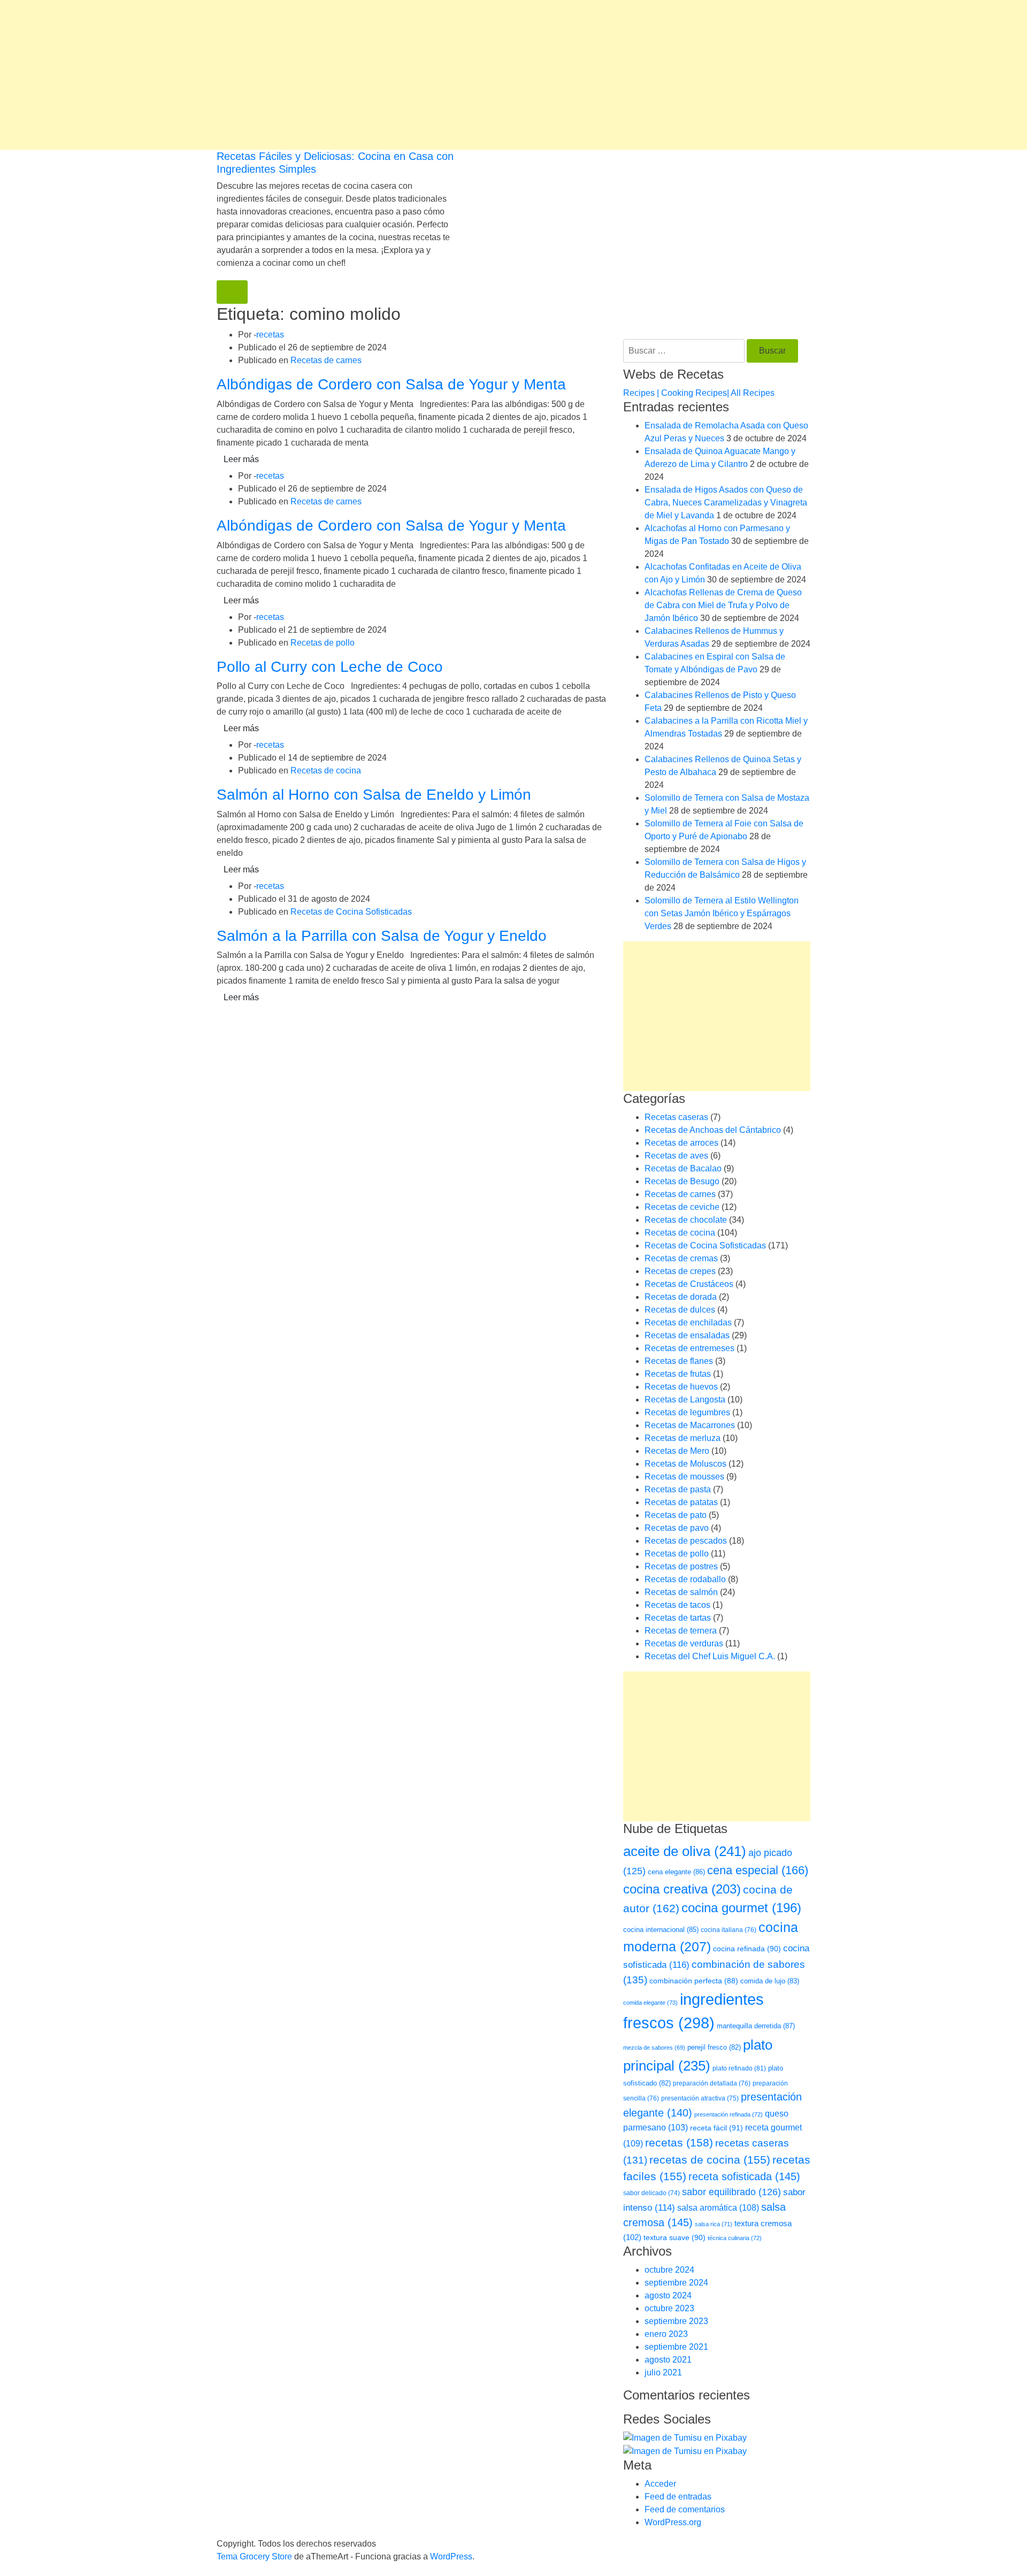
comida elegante (650, 2003)
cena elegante (676, 1872)
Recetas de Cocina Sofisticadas (351, 912)
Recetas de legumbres (687, 1412)
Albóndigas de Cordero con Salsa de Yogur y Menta (391, 384)
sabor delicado (652, 2193)
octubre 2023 (669, 2308)
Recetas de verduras (684, 1643)
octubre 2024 (669, 2270)
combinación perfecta (694, 1981)
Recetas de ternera (681, 1631)
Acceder (660, 2484)
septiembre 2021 (676, 2347)
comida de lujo (770, 1981)
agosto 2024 (668, 2295)
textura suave (675, 2237)
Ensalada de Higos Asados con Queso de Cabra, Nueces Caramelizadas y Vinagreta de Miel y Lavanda (726, 503)
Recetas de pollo (323, 643)
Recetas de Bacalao (683, 1168)
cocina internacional (661, 1930)
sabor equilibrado (731, 2192)
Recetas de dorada (681, 1297)
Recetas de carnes (326, 360)
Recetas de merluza (683, 1438)
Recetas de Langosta (685, 1400)
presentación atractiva (700, 2098)
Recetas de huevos (681, 1387)
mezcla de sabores (654, 2048)
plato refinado (739, 2068)
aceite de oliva (685, 1851)
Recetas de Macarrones (690, 1425)
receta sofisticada (744, 2176)
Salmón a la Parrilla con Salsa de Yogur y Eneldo (382, 936)
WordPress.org (673, 2522)
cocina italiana (729, 1930)
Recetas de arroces (681, 1143)
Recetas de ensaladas (687, 1335)
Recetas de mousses (684, 1477)
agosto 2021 (668, 2360)
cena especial (758, 1870)
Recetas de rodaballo (685, 1579)
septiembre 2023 (676, 2321)
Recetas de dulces (680, 1310)
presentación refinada (729, 2114)
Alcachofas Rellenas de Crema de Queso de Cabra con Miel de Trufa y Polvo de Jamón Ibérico (723, 605)
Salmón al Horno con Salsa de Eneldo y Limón (374, 795)
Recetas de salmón (681, 1592)
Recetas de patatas (681, 1502)
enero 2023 (666, 2334)
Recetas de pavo (677, 1528)
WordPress (451, 2556)
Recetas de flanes (679, 1361)
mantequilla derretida (756, 2026)
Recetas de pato (676, 1515)
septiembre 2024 (676, 2283)
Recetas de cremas (681, 1258)
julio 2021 (663, 2372)
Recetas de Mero (677, 1451)
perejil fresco (714, 2047)
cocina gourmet (741, 1908)
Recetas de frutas (678, 1374)
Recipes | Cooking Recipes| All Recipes (699, 393)
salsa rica (714, 2224)
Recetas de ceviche (682, 1207)
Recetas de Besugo (682, 1181)
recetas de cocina (710, 2160)
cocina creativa (682, 1889)
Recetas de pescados (686, 1541)
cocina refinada (747, 1949)
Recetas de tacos (677, 1605)
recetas (270, 335)
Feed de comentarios (685, 2509)
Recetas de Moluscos (685, 1464)
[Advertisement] (321, 75)
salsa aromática (718, 2207)
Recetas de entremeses (689, 1348)
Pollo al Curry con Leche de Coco (330, 667)
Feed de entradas (678, 2497)
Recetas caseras (676, 1117)
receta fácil (716, 2128)
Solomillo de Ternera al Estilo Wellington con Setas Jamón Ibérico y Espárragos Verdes (722, 913)
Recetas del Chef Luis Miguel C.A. (710, 1656)
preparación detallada (712, 2083)
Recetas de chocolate (686, 1220)
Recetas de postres (681, 1566)
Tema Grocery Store (254, 2556)
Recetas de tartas (678, 1618)
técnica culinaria (735, 2238)
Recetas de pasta (678, 1489)
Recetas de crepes (680, 1271)
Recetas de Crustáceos (689, 1284)
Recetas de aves (676, 1156)
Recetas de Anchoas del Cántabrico (713, 1130)
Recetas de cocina (326, 770)
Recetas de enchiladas (688, 1322)
